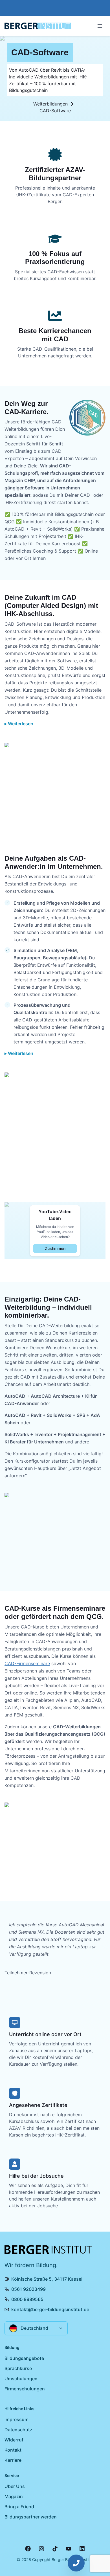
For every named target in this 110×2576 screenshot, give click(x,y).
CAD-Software (55, 111)
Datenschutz (18, 2430)
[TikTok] (55, 2549)
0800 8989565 (27, 2299)
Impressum (16, 2419)
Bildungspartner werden (31, 2517)
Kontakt (13, 2450)
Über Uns (15, 2486)
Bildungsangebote (24, 2358)
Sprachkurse (18, 2368)
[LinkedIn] (82, 2549)
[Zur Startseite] (38, 26)
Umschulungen (21, 2379)
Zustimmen (55, 1248)
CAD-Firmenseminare (27, 1663)
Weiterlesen (21, 724)
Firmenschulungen (25, 2389)
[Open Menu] (100, 26)
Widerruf (14, 2440)
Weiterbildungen (50, 104)
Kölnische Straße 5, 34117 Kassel (47, 2279)
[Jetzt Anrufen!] (76, 2563)
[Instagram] (41, 2549)
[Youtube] (69, 2549)
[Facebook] (28, 2549)
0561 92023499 (28, 2289)
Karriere (13, 2460)
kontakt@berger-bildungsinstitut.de (50, 2309)
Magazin (14, 2496)
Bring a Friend (19, 2507)
